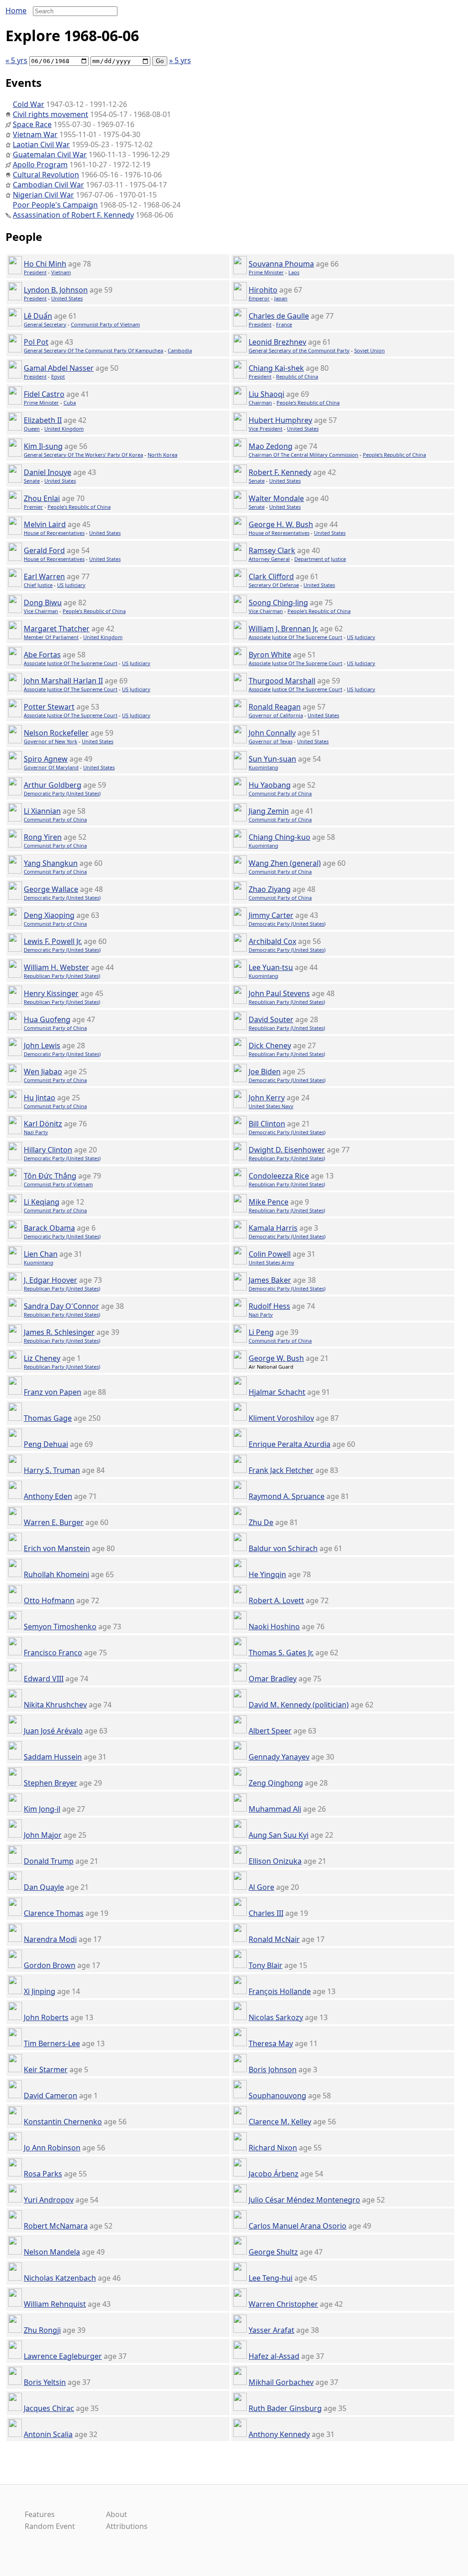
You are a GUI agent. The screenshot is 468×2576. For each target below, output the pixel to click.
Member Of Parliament (51, 637)
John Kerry (267, 1098)
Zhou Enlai (42, 498)
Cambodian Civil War (48, 185)
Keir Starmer (46, 2069)
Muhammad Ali (275, 1809)
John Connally (272, 733)
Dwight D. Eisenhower (287, 1150)
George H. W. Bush (281, 524)
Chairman (260, 403)
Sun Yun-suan (272, 759)
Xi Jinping (40, 1991)
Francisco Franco (53, 1653)
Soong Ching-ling (278, 603)
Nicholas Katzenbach (60, 2278)
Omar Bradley (273, 1679)
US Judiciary (71, 585)
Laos (294, 272)
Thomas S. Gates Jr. (281, 1653)
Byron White (270, 655)
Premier (33, 507)
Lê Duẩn (38, 316)
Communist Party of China (280, 793)
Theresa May (271, 2043)
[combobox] (72, 11)
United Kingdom (64, 429)
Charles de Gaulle (279, 316)
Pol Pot (36, 342)
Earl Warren (44, 576)
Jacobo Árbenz (274, 2174)
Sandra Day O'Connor (61, 1306)
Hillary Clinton (48, 1150)
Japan (281, 298)
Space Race (32, 124)
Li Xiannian (42, 811)
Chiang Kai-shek (276, 368)
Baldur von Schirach (283, 1548)
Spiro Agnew (46, 759)
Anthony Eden (48, 1496)
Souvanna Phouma (281, 264)
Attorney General (269, 559)
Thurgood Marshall (282, 681)
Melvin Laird (45, 524)
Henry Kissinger (51, 993)
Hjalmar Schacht (277, 1392)
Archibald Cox (272, 941)
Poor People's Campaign (55, 205)
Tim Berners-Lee (52, 2043)
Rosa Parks (43, 2174)
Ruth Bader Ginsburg (285, 2408)
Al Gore (261, 1887)
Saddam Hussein (53, 1757)
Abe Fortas (42, 655)
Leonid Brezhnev (277, 342)
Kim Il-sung (43, 446)
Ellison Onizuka (275, 1861)
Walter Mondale (276, 498)
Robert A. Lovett (276, 1600)
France (284, 324)
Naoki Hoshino (274, 1627)
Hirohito (263, 290)
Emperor (259, 298)
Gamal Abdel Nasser (59, 368)
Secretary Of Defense (274, 585)
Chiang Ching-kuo (279, 837)
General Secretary (45, 324)
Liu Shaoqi (266, 394)
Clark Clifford (271, 576)
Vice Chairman (41, 611)
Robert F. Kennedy (280, 472)
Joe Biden (265, 1072)
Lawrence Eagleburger (63, 2356)
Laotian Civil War (41, 144)
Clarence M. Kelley (280, 2122)
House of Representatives (54, 533)
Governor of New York (51, 741)
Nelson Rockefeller (56, 733)
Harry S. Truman (52, 1470)
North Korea (162, 455)
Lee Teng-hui (271, 2278)
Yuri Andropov (49, 2200)
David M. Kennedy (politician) (299, 1705)
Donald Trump (49, 1861)
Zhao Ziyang (270, 889)
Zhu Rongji (42, 2330)
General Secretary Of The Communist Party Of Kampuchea (93, 350)
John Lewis (42, 1045)
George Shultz (273, 2252)
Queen (32, 429)
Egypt (58, 376)
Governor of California (276, 715)
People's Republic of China (308, 403)
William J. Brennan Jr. (283, 629)
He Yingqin (267, 1574)
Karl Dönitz (43, 1124)
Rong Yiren (43, 837)
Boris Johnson (273, 2069)
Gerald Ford (44, 550)
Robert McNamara (56, 2226)
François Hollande (280, 1991)
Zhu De (261, 1522)
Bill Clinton (267, 1124)
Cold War (29, 104)
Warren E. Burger (54, 1522)
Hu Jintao (40, 1098)
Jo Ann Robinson (52, 2148)
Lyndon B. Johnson (56, 290)
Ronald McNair (274, 1939)
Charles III (266, 1913)
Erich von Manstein (57, 1548)
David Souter (271, 1019)
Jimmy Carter (271, 915)
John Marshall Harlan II (63, 681)
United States (67, 298)
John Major (43, 1835)
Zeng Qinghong (276, 1783)
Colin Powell (270, 1254)
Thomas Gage (48, 1418)
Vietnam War (35, 134)
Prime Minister (266, 272)
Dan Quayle (44, 1887)
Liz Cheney (42, 1358)
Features (40, 2514)
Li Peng (261, 1332)
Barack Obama (49, 1228)
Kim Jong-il (42, 1809)
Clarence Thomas (54, 1913)
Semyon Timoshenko (60, 1627)
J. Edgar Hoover (51, 1280)
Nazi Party (36, 1132)
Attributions (127, 2526)
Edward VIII (44, 1679)
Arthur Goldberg (53, 785)
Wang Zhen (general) (285, 863)
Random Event (50, 2526)
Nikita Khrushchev (55, 1705)
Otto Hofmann (49, 1600)
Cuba (70, 403)
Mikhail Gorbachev (281, 2382)
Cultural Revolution (46, 175)
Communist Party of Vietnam (105, 324)
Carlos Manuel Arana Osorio (298, 2226)
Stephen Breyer (51, 1783)
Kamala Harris (273, 1228)
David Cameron (51, 2096)
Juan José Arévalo (53, 1731)
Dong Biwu (43, 603)
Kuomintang (263, 767)
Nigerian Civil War (43, 195)
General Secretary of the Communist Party (299, 350)
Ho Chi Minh (45, 264)
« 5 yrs (16, 60)
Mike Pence (269, 1202)
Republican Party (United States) (62, 976)
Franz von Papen (53, 1392)
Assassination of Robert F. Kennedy (73, 215)
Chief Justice (38, 585)
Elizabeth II (43, 420)
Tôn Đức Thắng (50, 1176)
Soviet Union (370, 350)
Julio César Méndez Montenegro (304, 2200)
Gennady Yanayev (279, 1757)
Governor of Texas (271, 741)
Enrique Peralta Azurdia (290, 1444)
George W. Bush (276, 1358)
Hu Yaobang (270, 785)
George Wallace (51, 889)
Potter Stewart (49, 707)
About (117, 2514)
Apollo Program (40, 165)
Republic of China (297, 376)
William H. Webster (56, 967)
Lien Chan (41, 1254)
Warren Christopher (283, 2304)
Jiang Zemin (269, 811)
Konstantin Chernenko (63, 2122)
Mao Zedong (271, 446)
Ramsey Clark (272, 550)
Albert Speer (270, 1731)
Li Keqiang (42, 1202)
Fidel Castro (44, 394)
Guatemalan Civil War (50, 155)
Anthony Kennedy (279, 2434)
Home (16, 11)
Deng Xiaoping (49, 915)
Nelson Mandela (52, 2252)
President (35, 272)
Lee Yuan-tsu (271, 967)
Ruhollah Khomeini (56, 1574)
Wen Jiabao (43, 1072)
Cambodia (180, 350)
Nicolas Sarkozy (276, 2017)
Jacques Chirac (49, 2408)
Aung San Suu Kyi (279, 1835)
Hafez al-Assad (274, 2356)
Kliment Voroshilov (281, 1418)
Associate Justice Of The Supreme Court (295, 637)
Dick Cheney (270, 1045)
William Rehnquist (55, 2304)
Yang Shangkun (51, 863)
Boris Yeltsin (45, 2382)
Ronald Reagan (275, 707)
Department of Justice (320, 559)
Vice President (266, 429)
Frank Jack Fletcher (281, 1470)
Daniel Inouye (48, 472)
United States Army (271, 1262)
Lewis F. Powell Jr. (53, 941)
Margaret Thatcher (57, 629)
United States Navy (271, 1106)
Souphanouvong (277, 2096)
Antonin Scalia (48, 2434)
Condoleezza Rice (279, 1176)
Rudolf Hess (269, 1306)
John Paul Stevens (279, 993)
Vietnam (61, 272)
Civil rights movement (51, 114)
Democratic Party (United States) (62, 793)
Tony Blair (266, 1965)
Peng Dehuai (46, 1444)
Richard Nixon (273, 2148)
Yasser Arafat (271, 2330)
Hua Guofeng (47, 1019)
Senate (32, 481)
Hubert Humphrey (280, 420)
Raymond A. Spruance (287, 1496)
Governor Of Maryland (51, 767)
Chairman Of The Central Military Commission (303, 455)
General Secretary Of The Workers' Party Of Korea (83, 455)
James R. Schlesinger (59, 1332)
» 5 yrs (180, 60)
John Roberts (46, 2017)
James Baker (270, 1280)
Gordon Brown (50, 1965)
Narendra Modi (50, 1939)
